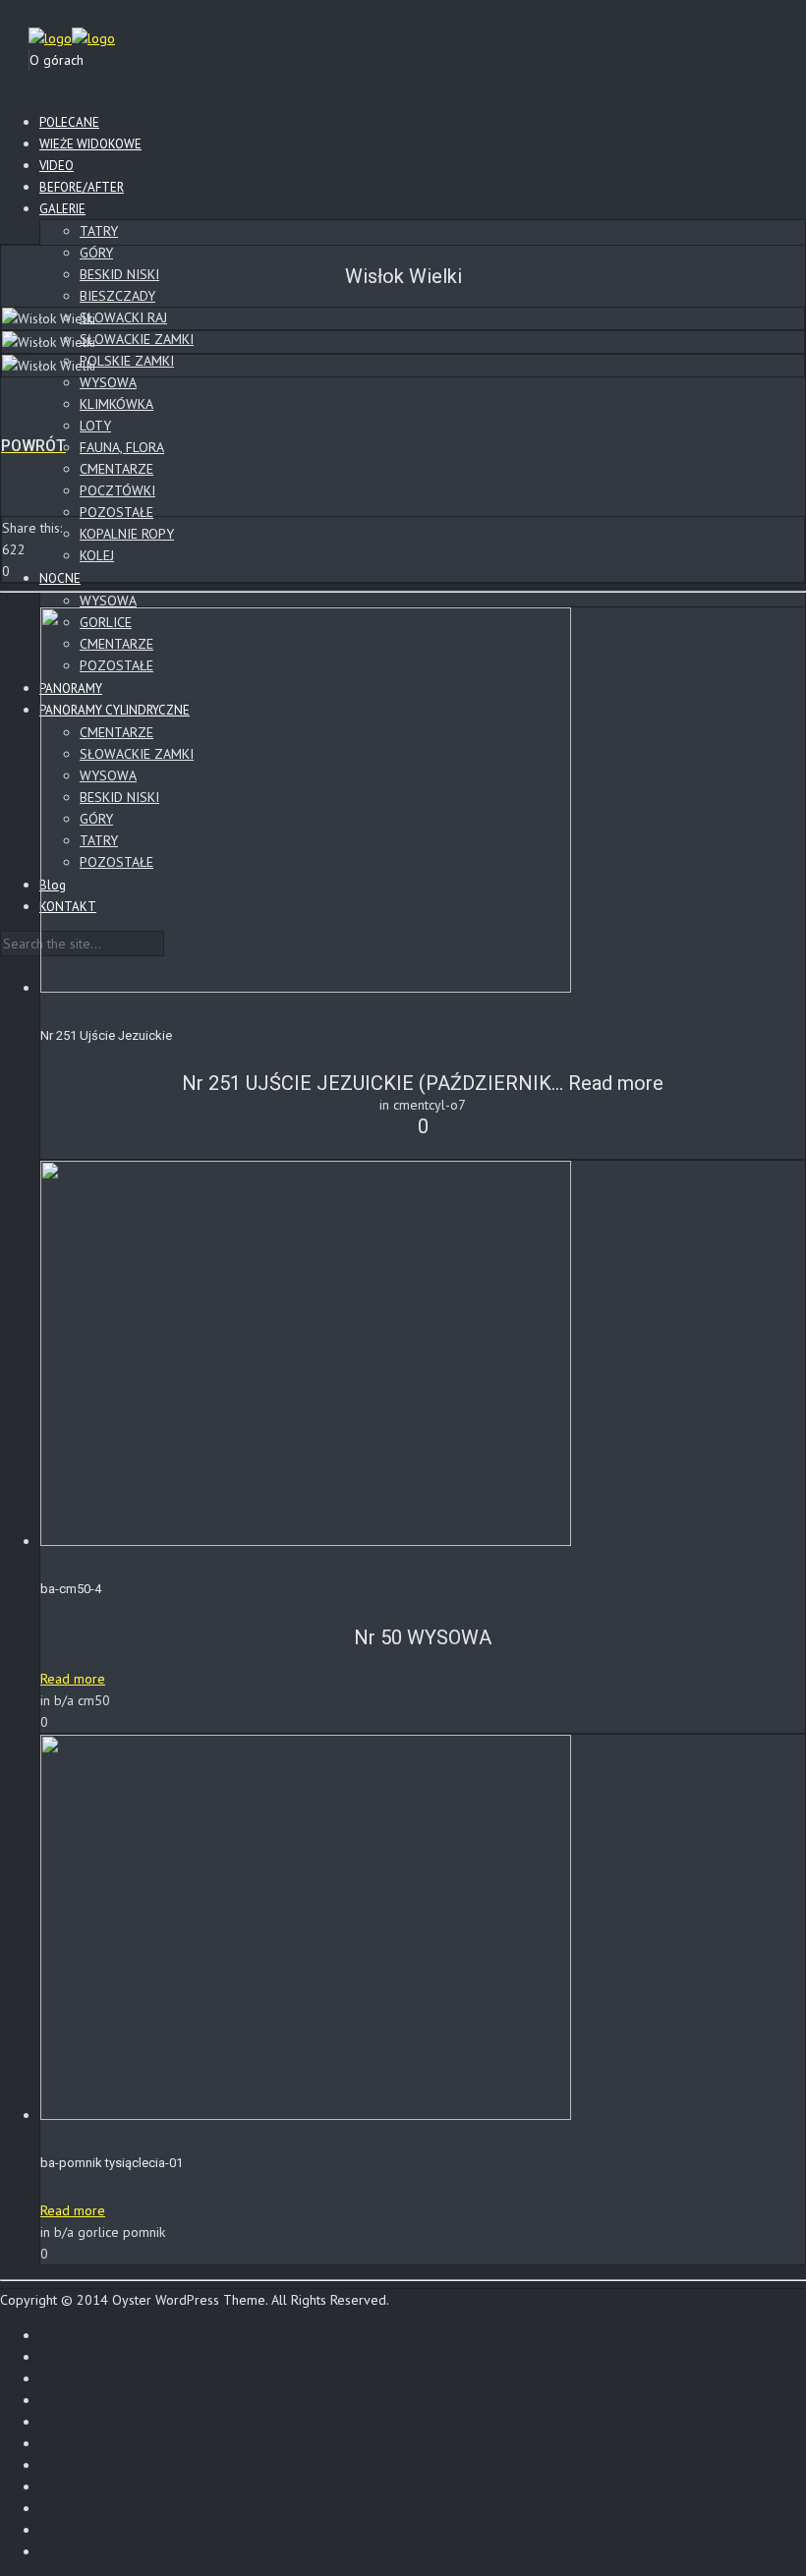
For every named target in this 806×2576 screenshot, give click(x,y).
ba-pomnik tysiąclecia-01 (112, 2163)
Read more (616, 1083)
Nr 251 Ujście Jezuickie (106, 1035)
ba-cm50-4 (71, 1589)
